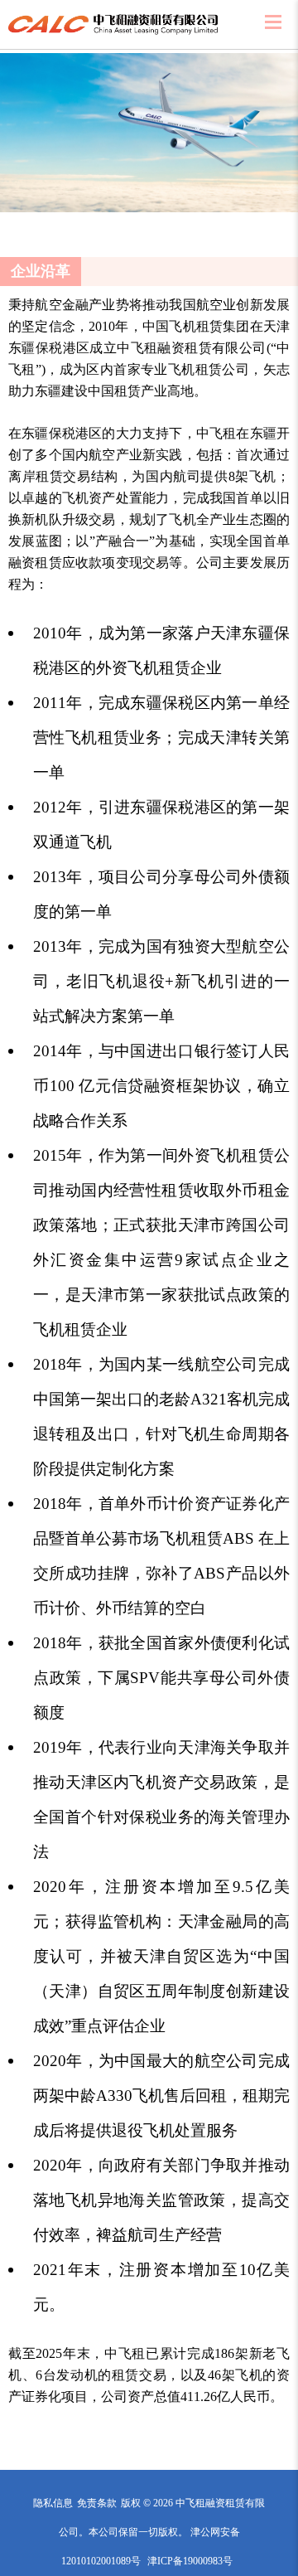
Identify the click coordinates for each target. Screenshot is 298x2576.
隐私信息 (53, 2503)
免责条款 (97, 2503)
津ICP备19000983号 (190, 2561)
